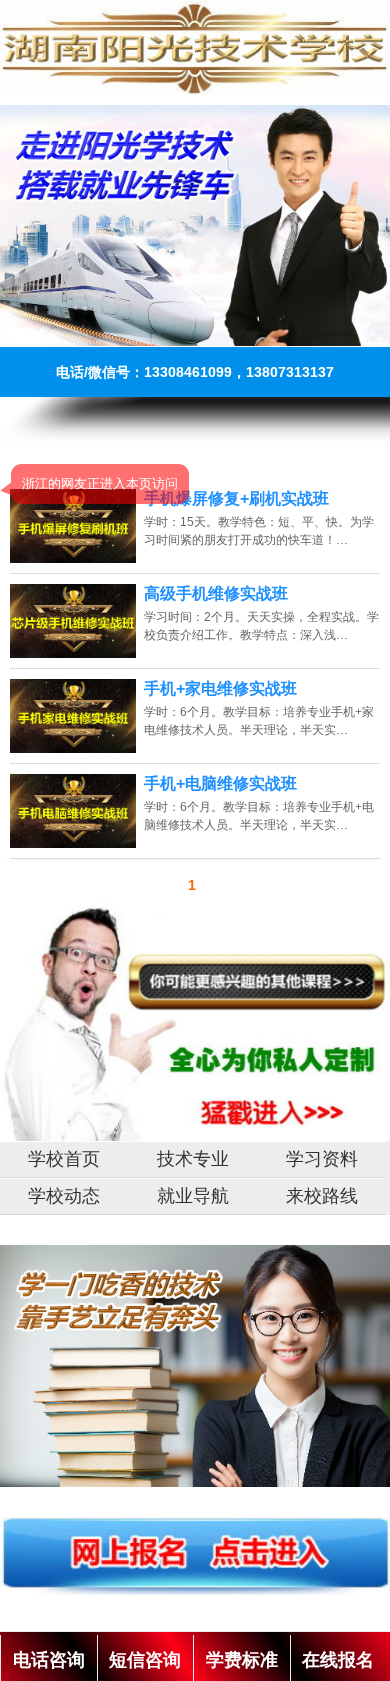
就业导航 (193, 1196)
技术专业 (193, 1159)
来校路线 (322, 1196)
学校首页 (64, 1159)
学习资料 (322, 1159)
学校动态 (64, 1196)
